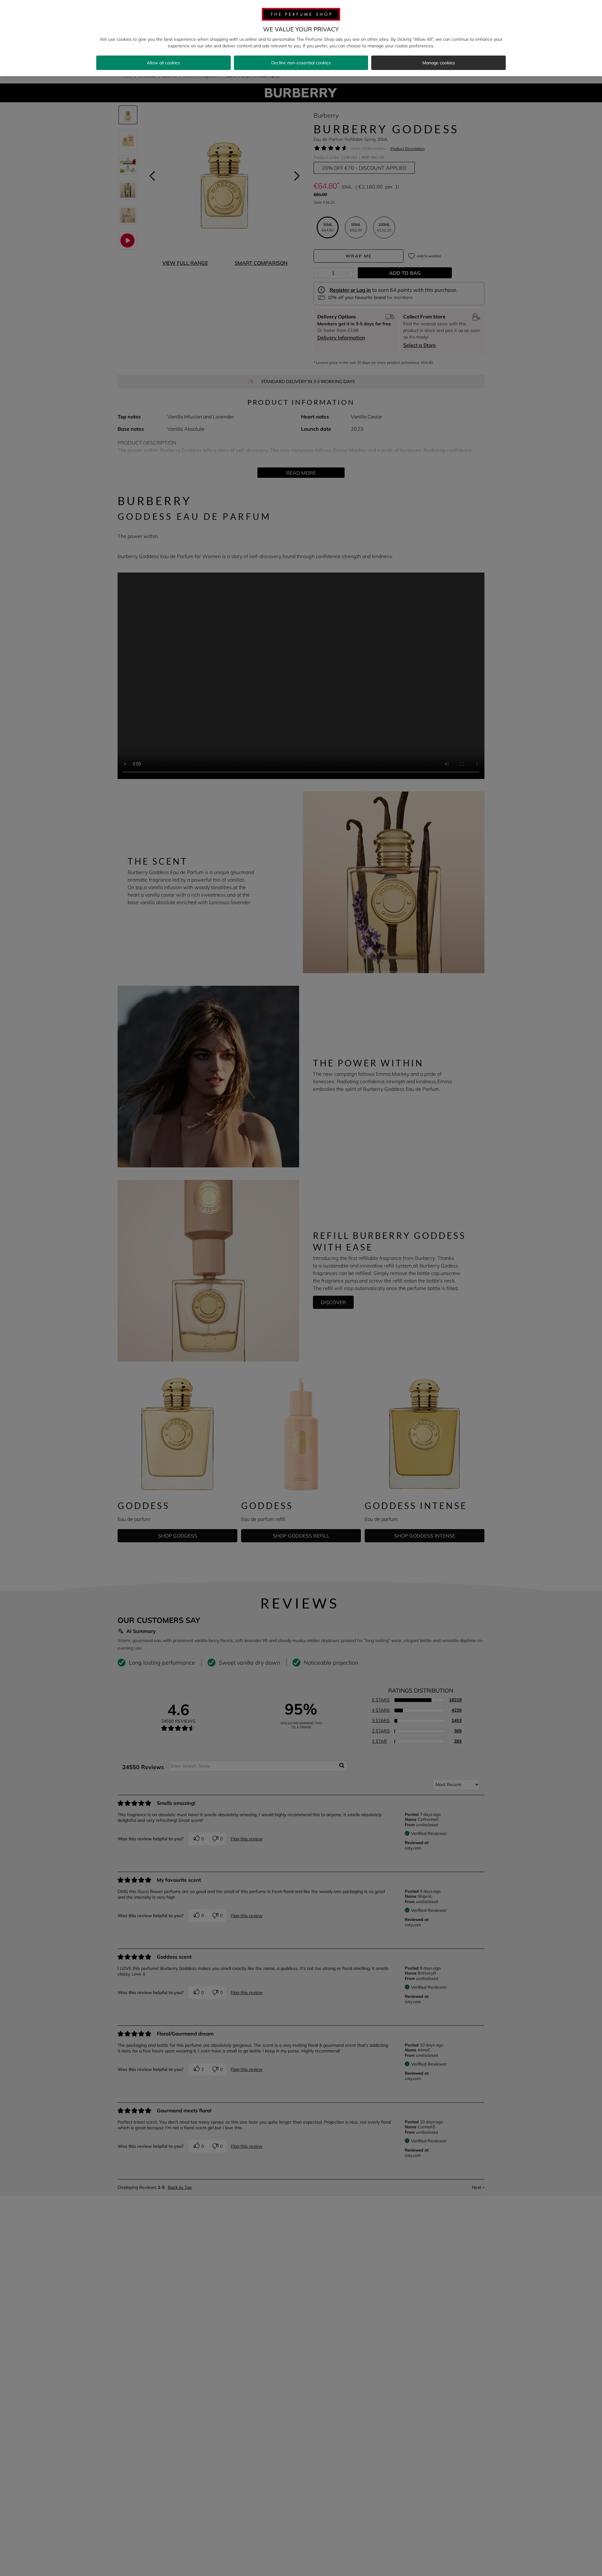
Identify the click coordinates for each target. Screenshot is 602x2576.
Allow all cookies (163, 63)
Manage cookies (439, 63)
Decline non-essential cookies (301, 63)
